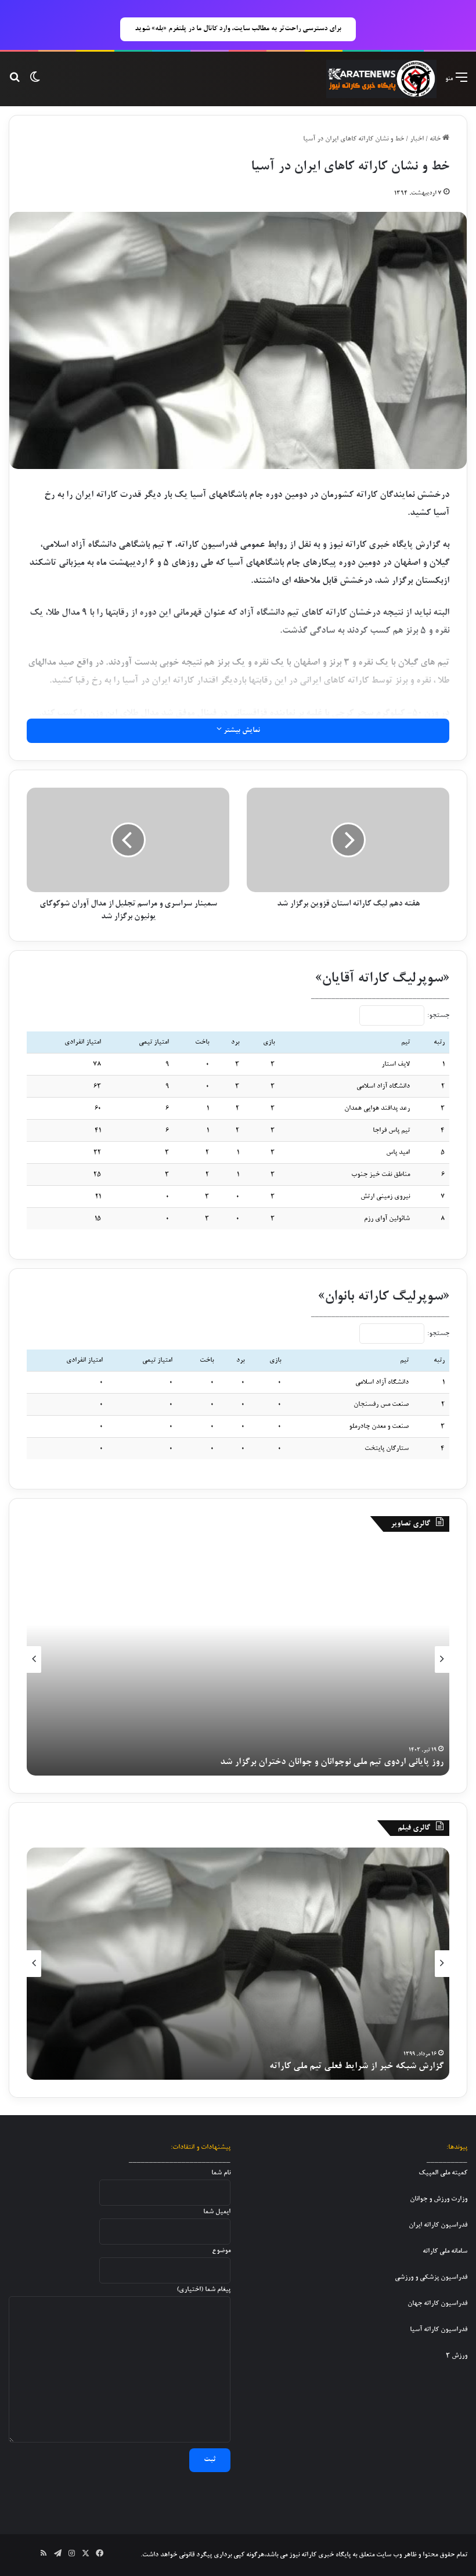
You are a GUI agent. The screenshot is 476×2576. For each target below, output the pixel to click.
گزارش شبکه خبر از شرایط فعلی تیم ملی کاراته (356, 2066)
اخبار (417, 139)
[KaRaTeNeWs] (381, 79)
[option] (238, 1659)
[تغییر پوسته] (35, 83)
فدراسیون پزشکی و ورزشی (431, 2277)
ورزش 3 (457, 2356)
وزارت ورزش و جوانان (439, 2199)
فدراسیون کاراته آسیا (439, 2330)
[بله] (16, 2555)
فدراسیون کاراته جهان (437, 2303)
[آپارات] (30, 2555)
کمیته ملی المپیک (443, 2173)
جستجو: (438, 1015)
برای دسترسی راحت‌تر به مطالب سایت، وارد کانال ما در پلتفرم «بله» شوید (238, 29)
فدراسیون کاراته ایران (438, 2225)
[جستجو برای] (15, 83)
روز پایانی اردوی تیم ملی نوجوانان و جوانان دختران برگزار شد (332, 1762)
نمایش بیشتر (241, 731)
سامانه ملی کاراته (445, 2251)
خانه (436, 139)
